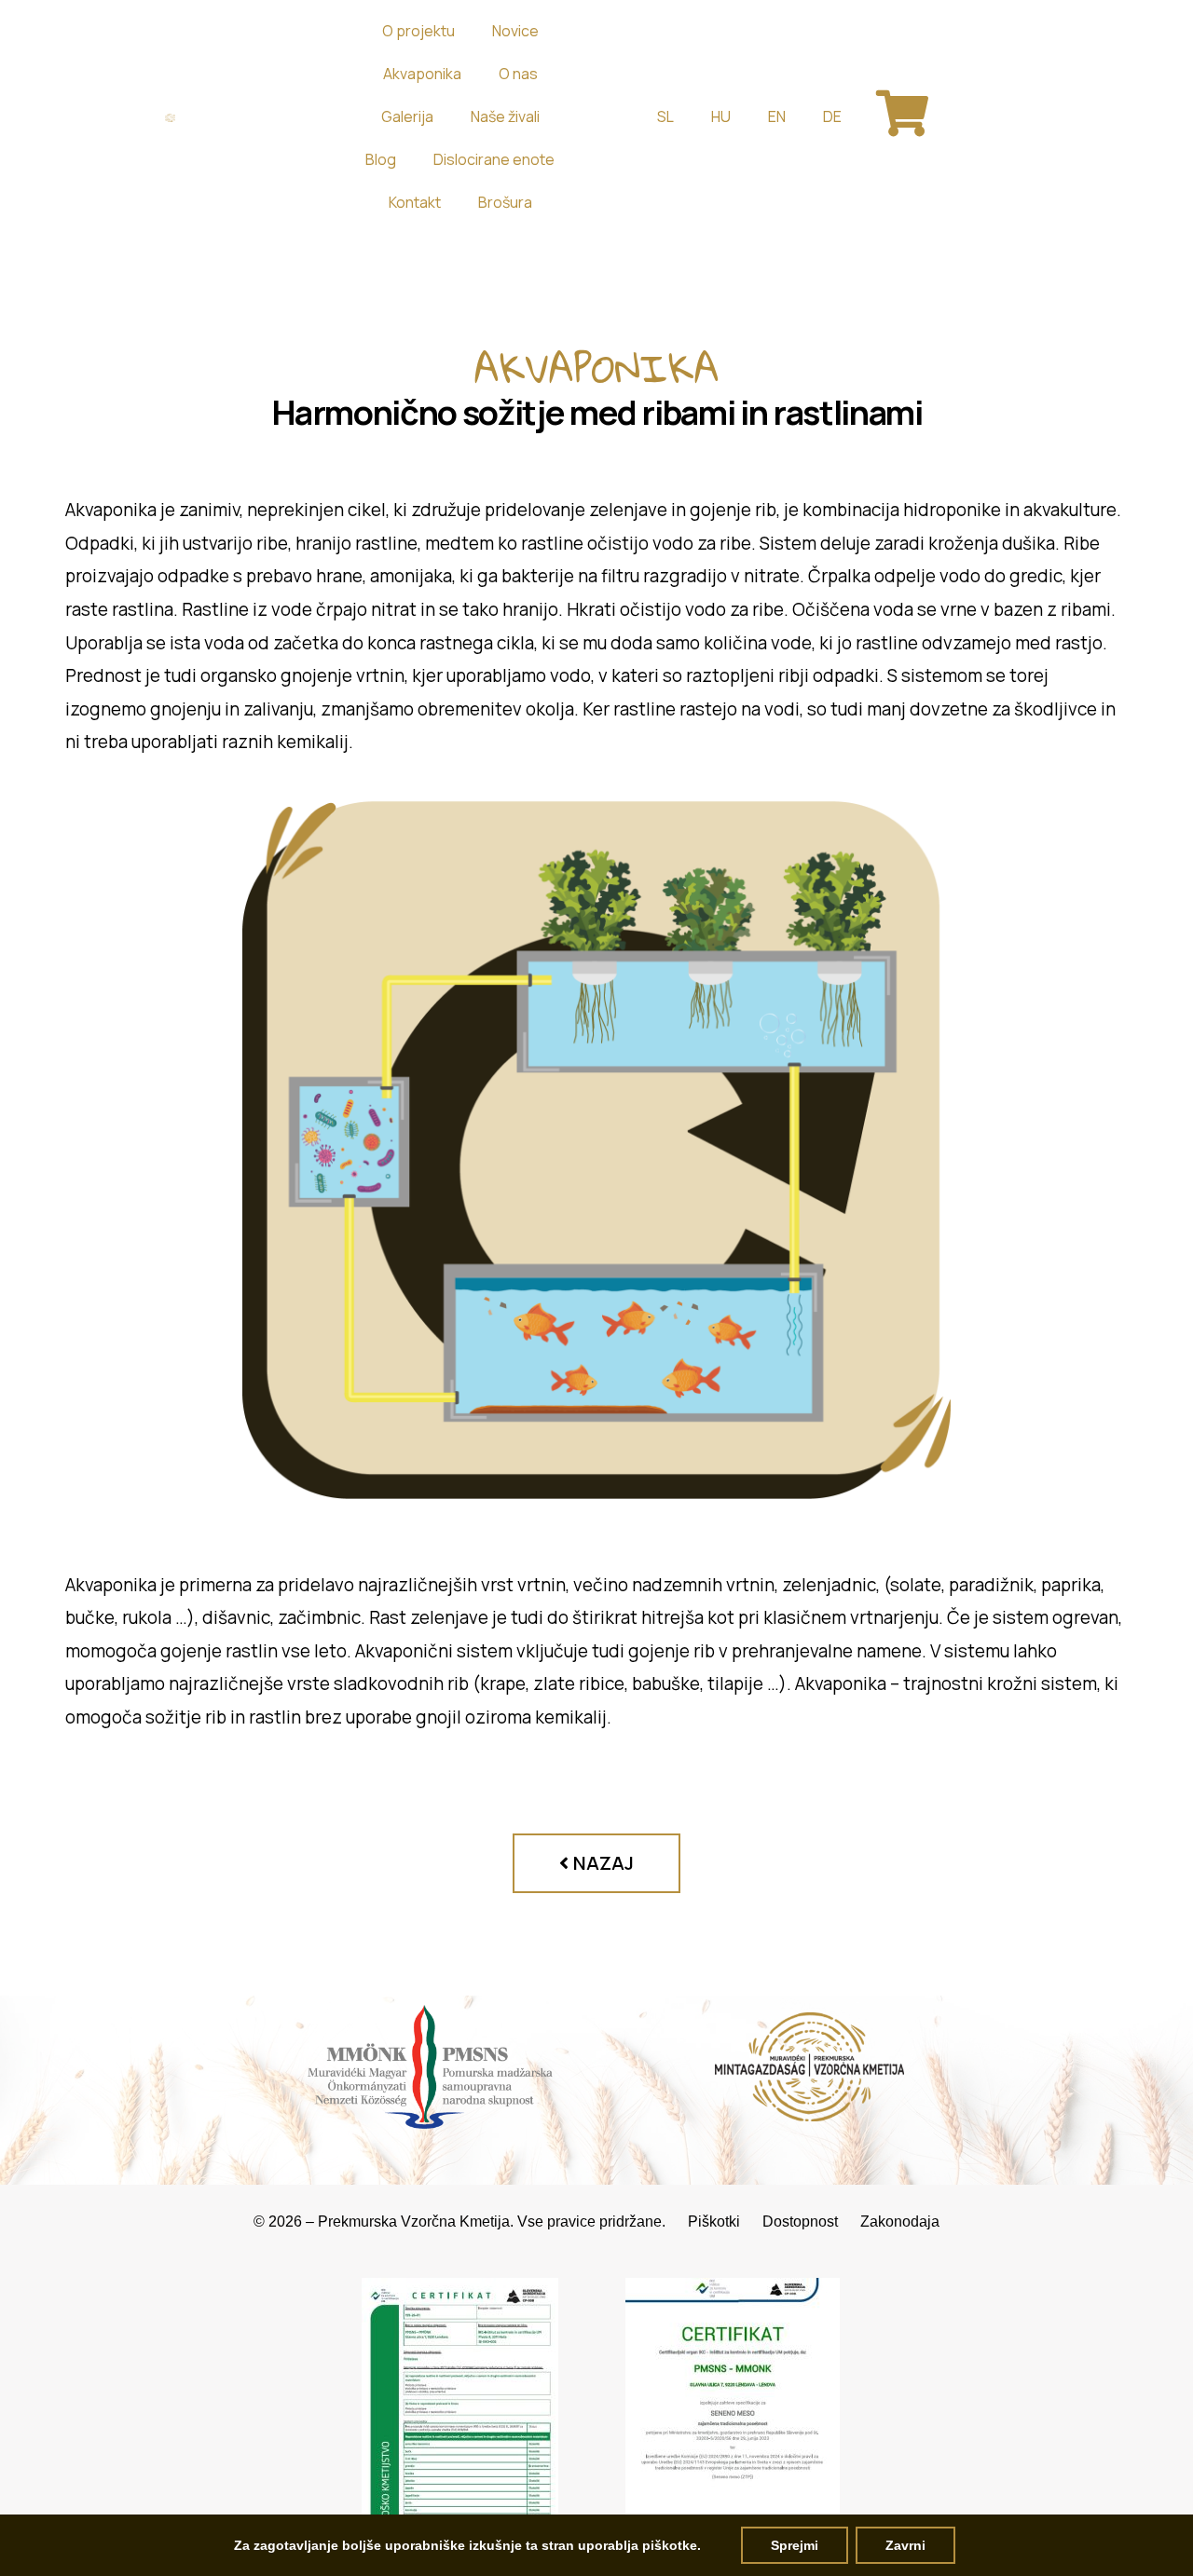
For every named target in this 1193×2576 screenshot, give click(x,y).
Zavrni (905, 2545)
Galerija (407, 116)
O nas (518, 74)
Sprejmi (795, 2545)
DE (832, 116)
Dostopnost (811, 2222)
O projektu (418, 31)
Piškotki (725, 2222)
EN (777, 116)
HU (721, 116)
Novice (515, 31)
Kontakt (415, 202)
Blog (381, 159)
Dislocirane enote (494, 159)
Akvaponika (422, 74)
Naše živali (505, 116)
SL (665, 116)
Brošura (505, 202)
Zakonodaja (900, 2222)
